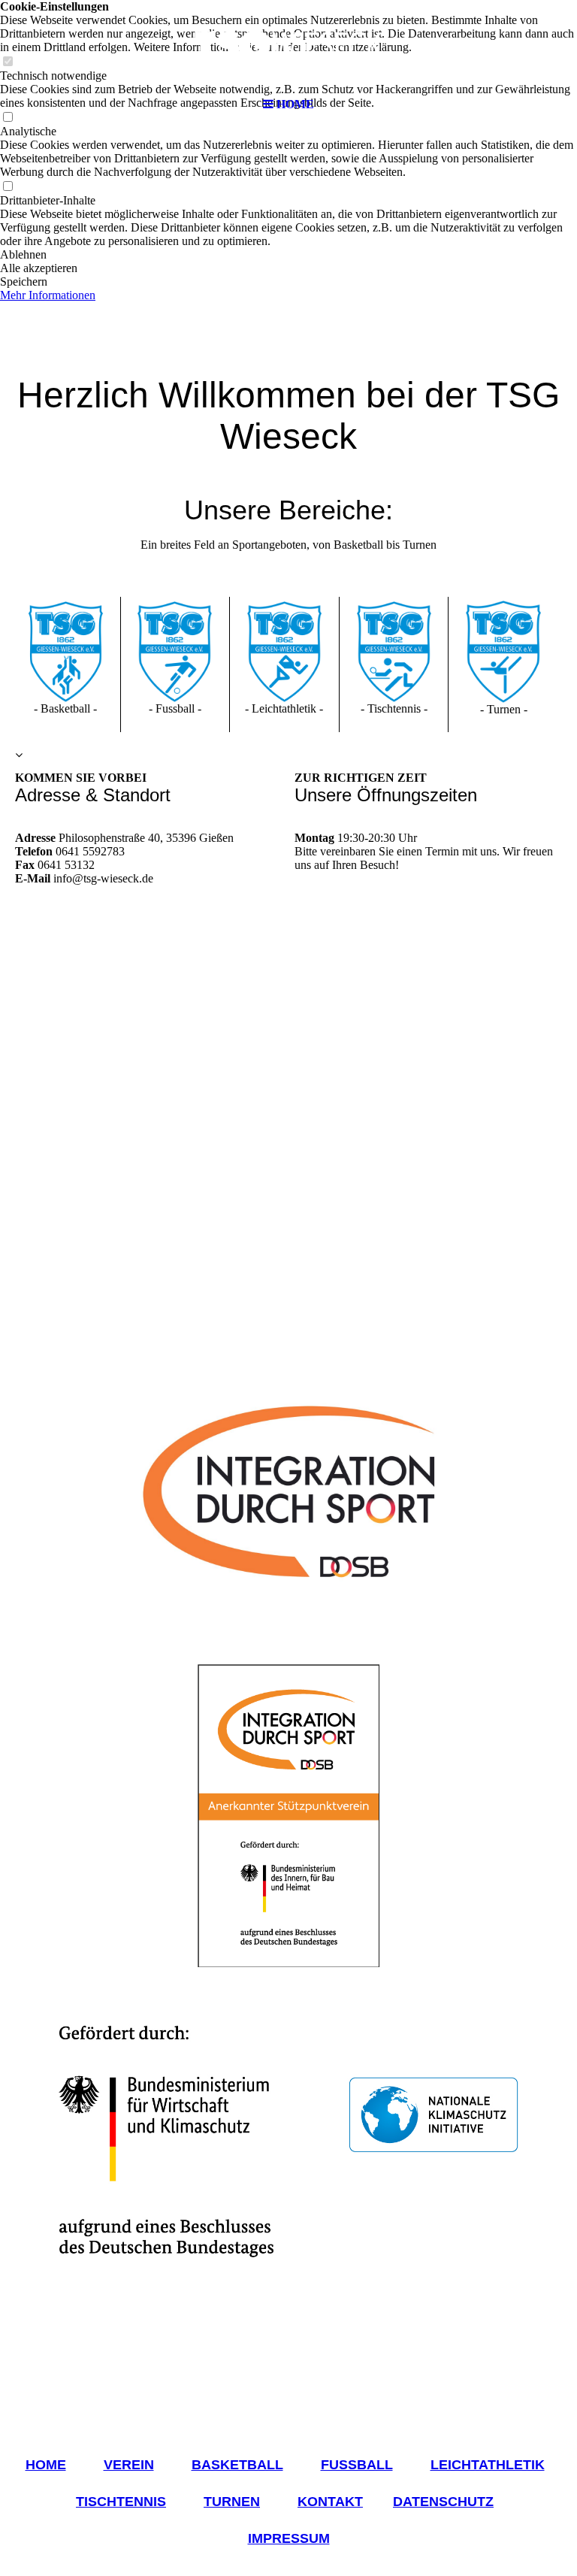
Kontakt (330, 2502)
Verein (129, 2465)
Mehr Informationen (48, 295)
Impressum (289, 2538)
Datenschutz (443, 2502)
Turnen (232, 2502)
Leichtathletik (488, 2465)
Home (46, 2465)
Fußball (357, 2465)
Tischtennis (121, 2502)
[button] (288, 255)
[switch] (8, 187)
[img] (288, 45)
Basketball (237, 2465)
